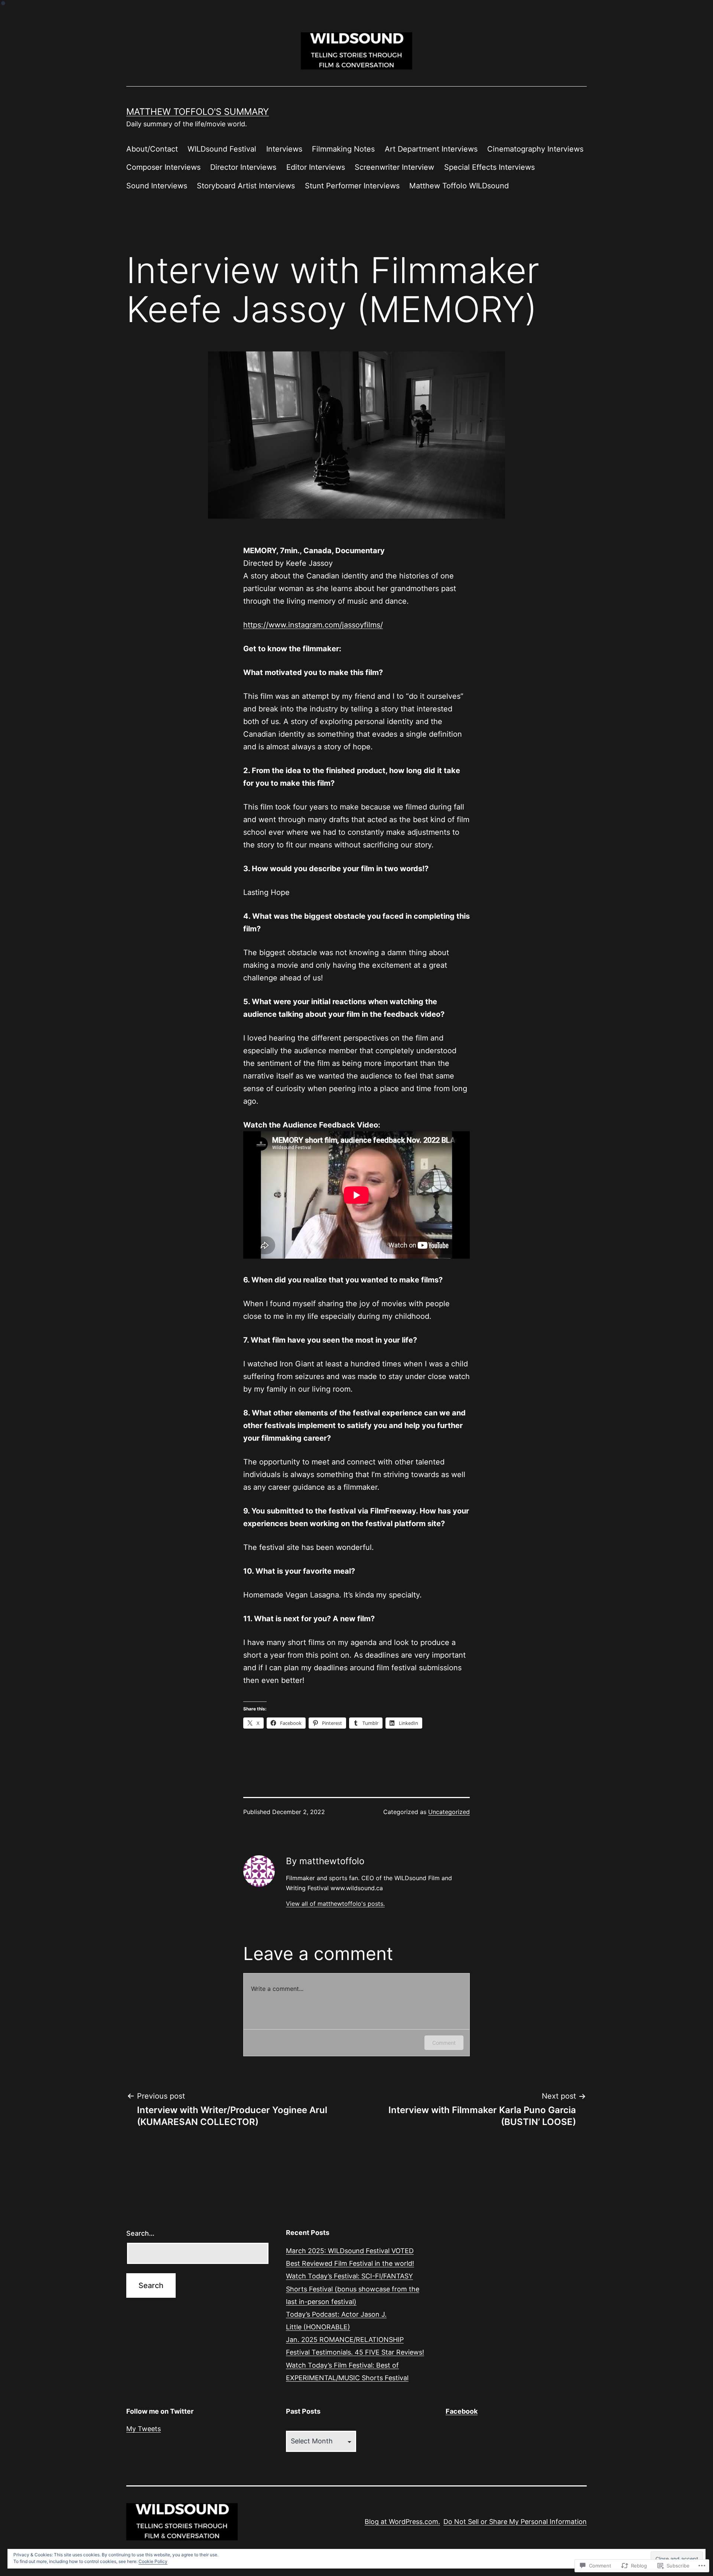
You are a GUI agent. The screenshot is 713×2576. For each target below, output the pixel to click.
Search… (140, 2233)
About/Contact (152, 149)
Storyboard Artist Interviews (246, 186)
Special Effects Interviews (489, 167)
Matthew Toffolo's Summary (198, 112)
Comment (444, 2043)
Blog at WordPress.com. (402, 2522)
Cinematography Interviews (535, 149)
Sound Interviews (157, 186)
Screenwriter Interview (394, 167)
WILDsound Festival (222, 149)
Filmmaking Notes (343, 149)
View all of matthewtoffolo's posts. (335, 1904)
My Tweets (144, 2429)
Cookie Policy (153, 2561)
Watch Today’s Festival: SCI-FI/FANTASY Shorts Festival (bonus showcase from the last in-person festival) (353, 2289)
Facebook (462, 2411)
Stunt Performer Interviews (352, 186)
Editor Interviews (316, 167)
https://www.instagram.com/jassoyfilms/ (313, 625)
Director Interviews (243, 167)
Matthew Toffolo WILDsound (459, 186)
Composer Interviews (163, 167)
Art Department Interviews (431, 149)
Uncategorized (449, 1812)
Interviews (284, 149)
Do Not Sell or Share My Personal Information (515, 2522)
